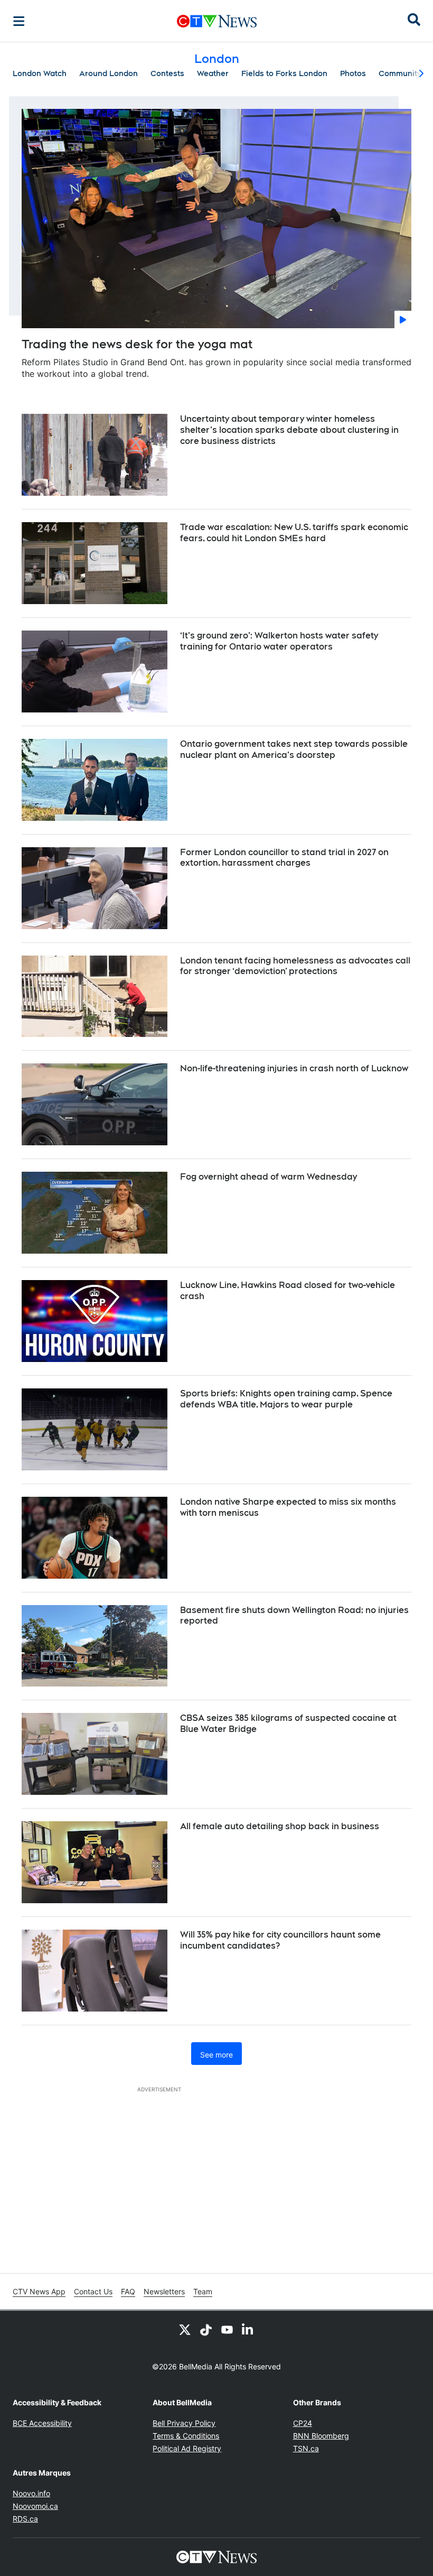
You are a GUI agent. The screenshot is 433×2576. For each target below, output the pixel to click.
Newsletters (164, 2291)
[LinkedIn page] (248, 2330)
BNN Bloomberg (321, 2436)
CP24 (303, 2423)
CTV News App (39, 2291)
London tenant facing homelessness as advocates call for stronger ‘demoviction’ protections (295, 966)
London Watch (40, 73)
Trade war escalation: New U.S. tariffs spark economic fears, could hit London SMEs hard (294, 533)
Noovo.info (31, 2493)
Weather (213, 73)
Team (203, 2291)
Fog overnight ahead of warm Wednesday (269, 1177)
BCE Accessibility (42, 2423)
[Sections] (19, 21)
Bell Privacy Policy (184, 2423)
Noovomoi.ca (35, 2506)
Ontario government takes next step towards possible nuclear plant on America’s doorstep (294, 749)
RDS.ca (25, 2519)
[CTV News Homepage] (217, 21)
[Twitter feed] (185, 2330)
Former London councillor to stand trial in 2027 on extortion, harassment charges (284, 858)
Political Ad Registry (187, 2448)
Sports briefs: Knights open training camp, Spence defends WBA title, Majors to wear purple (286, 1399)
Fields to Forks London (284, 73)
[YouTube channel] (227, 2330)
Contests (167, 73)
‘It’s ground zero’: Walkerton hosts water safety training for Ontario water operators (279, 641)
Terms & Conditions (186, 2436)
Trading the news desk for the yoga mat (137, 344)
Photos (353, 73)
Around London (109, 73)
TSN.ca (306, 2448)
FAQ (128, 2291)
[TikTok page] (206, 2330)
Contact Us (93, 2291)
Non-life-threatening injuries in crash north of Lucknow (294, 1068)
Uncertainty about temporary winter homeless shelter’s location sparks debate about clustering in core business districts (289, 430)
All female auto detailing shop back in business (280, 1826)
